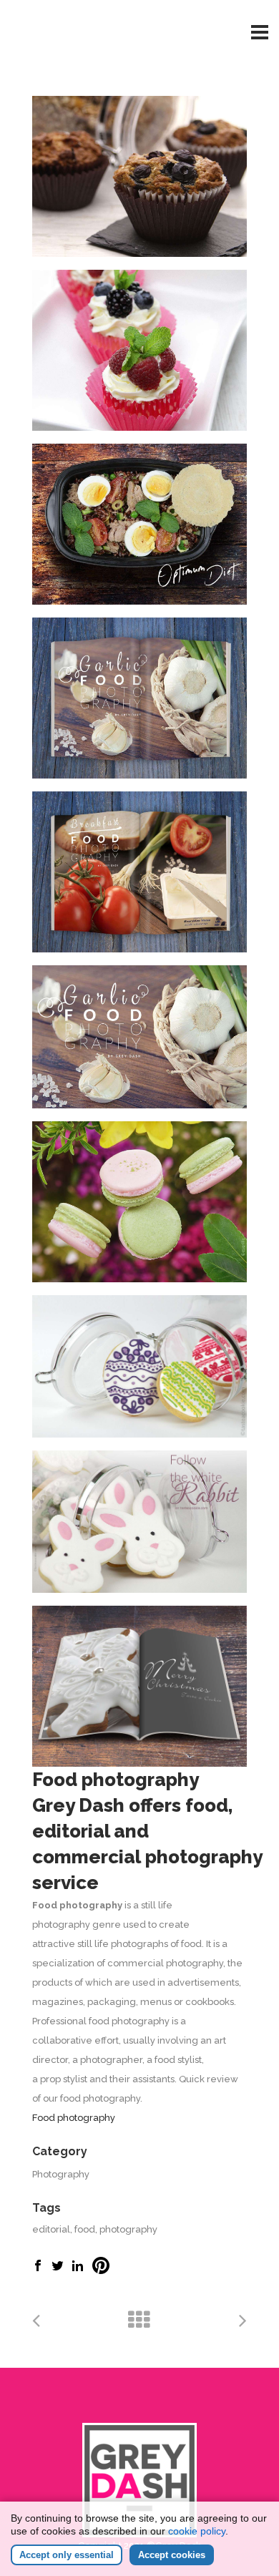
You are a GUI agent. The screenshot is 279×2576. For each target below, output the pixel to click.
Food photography (74, 2118)
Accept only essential (67, 2555)
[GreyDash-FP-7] (139, 872)
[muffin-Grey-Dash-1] (139, 176)
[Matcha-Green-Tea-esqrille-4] (139, 1202)
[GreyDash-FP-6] (139, 698)
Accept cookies (172, 2555)
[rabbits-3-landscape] (139, 1522)
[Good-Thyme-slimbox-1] (139, 524)
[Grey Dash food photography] (139, 350)
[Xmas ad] (139, 1686)
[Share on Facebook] (38, 2268)
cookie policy (197, 2531)
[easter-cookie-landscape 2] (139, 1366)
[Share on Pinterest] (101, 2271)
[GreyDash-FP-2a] (139, 1037)
